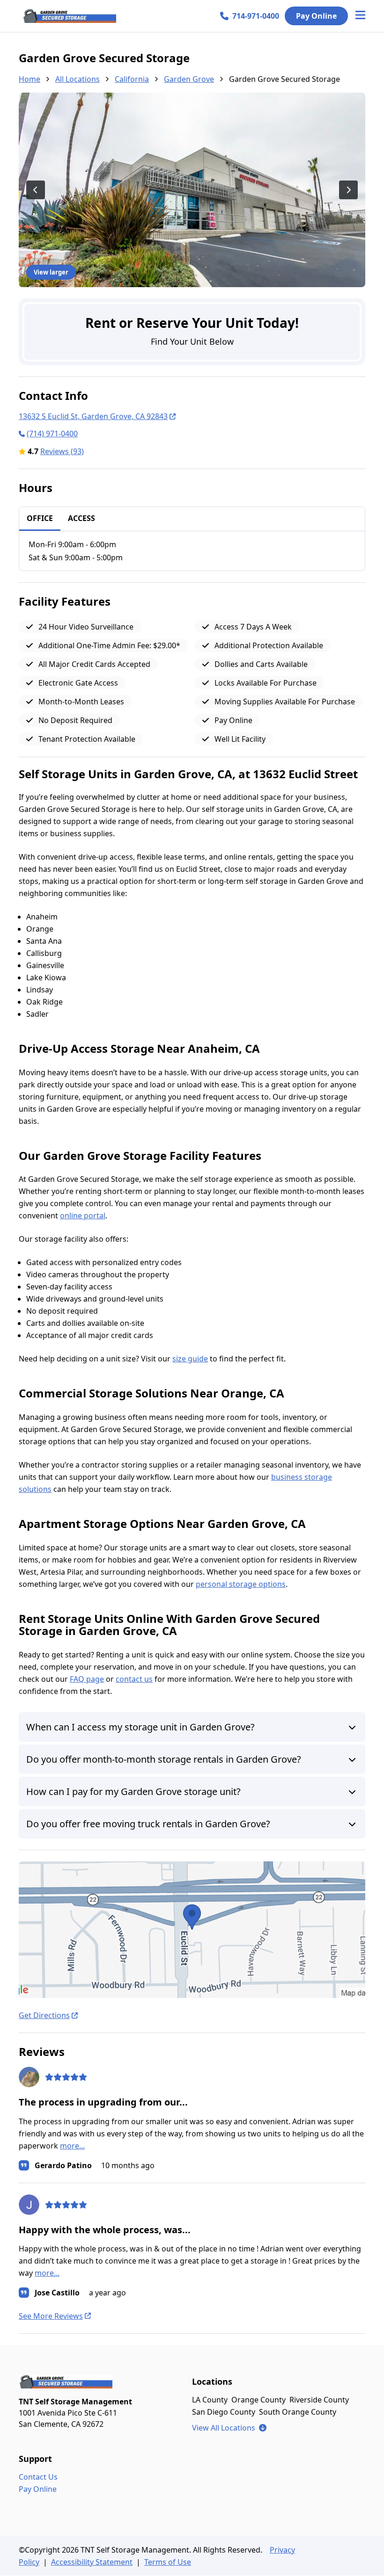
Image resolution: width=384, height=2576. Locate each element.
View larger (51, 272)
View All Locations (229, 2428)
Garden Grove (189, 79)
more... (72, 2146)
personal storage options (241, 1584)
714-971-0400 (256, 16)
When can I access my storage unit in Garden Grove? (140, 1727)
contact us (134, 1679)
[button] (192, 1930)
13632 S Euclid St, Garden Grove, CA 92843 (93, 416)
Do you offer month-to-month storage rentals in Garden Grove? (164, 1759)
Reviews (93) (62, 451)
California (132, 79)
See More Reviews (51, 2316)
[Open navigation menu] (360, 16)
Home (30, 79)
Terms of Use (168, 2562)
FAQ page (87, 1679)
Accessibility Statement (92, 2562)
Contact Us (38, 2477)
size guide (190, 1359)
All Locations (78, 79)
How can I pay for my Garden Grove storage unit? (133, 1791)
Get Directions (44, 2015)
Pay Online (316, 16)
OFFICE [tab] (40, 518)
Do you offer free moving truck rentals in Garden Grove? (148, 1824)
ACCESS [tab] (81, 518)
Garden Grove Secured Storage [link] (284, 79)
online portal (83, 1216)
